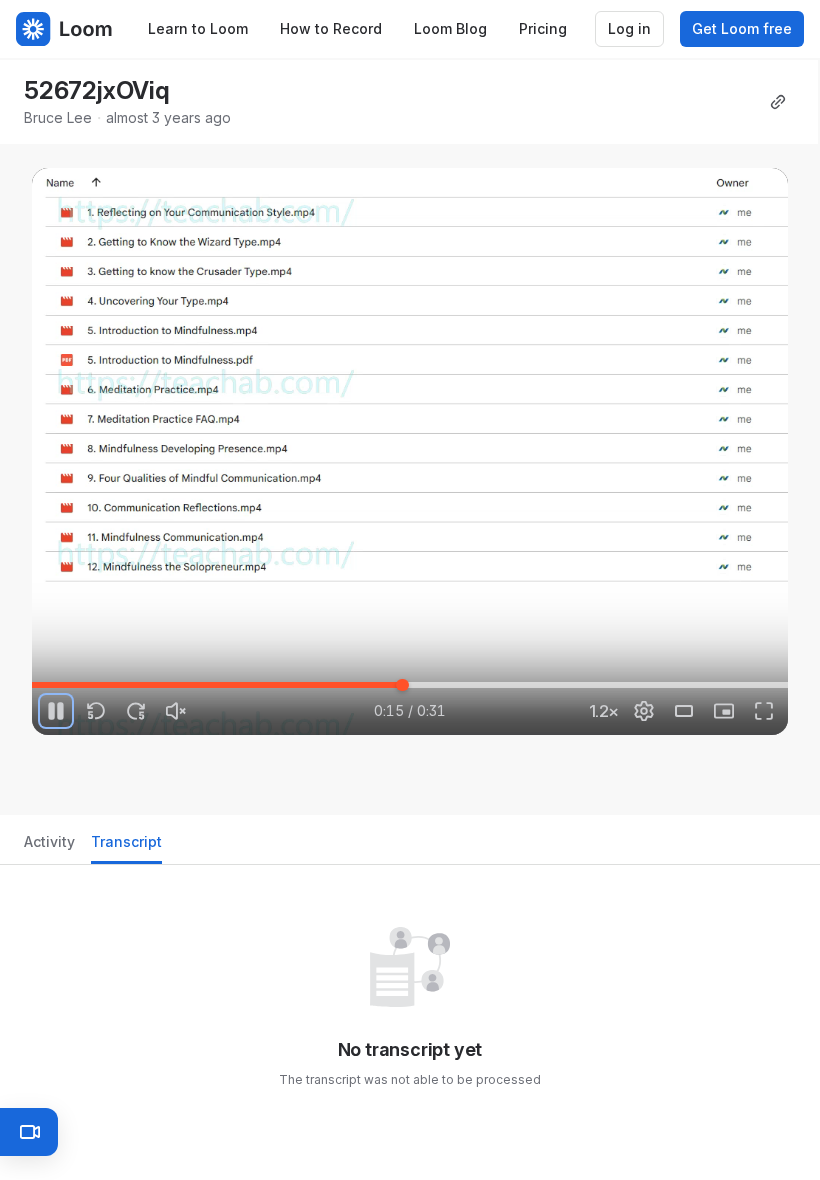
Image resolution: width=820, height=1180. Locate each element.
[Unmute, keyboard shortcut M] (176, 711)
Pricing (543, 28)
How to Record (331, 28)
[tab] (49, 847)
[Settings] (644, 711)
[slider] (410, 685)
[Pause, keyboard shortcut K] (56, 711)
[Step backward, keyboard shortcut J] (96, 711)
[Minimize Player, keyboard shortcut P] (724, 711)
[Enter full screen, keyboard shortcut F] (764, 711)
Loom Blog (450, 28)
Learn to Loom (198, 28)
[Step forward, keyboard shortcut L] (136, 711)
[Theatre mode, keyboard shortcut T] (684, 711)
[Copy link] (778, 102)
